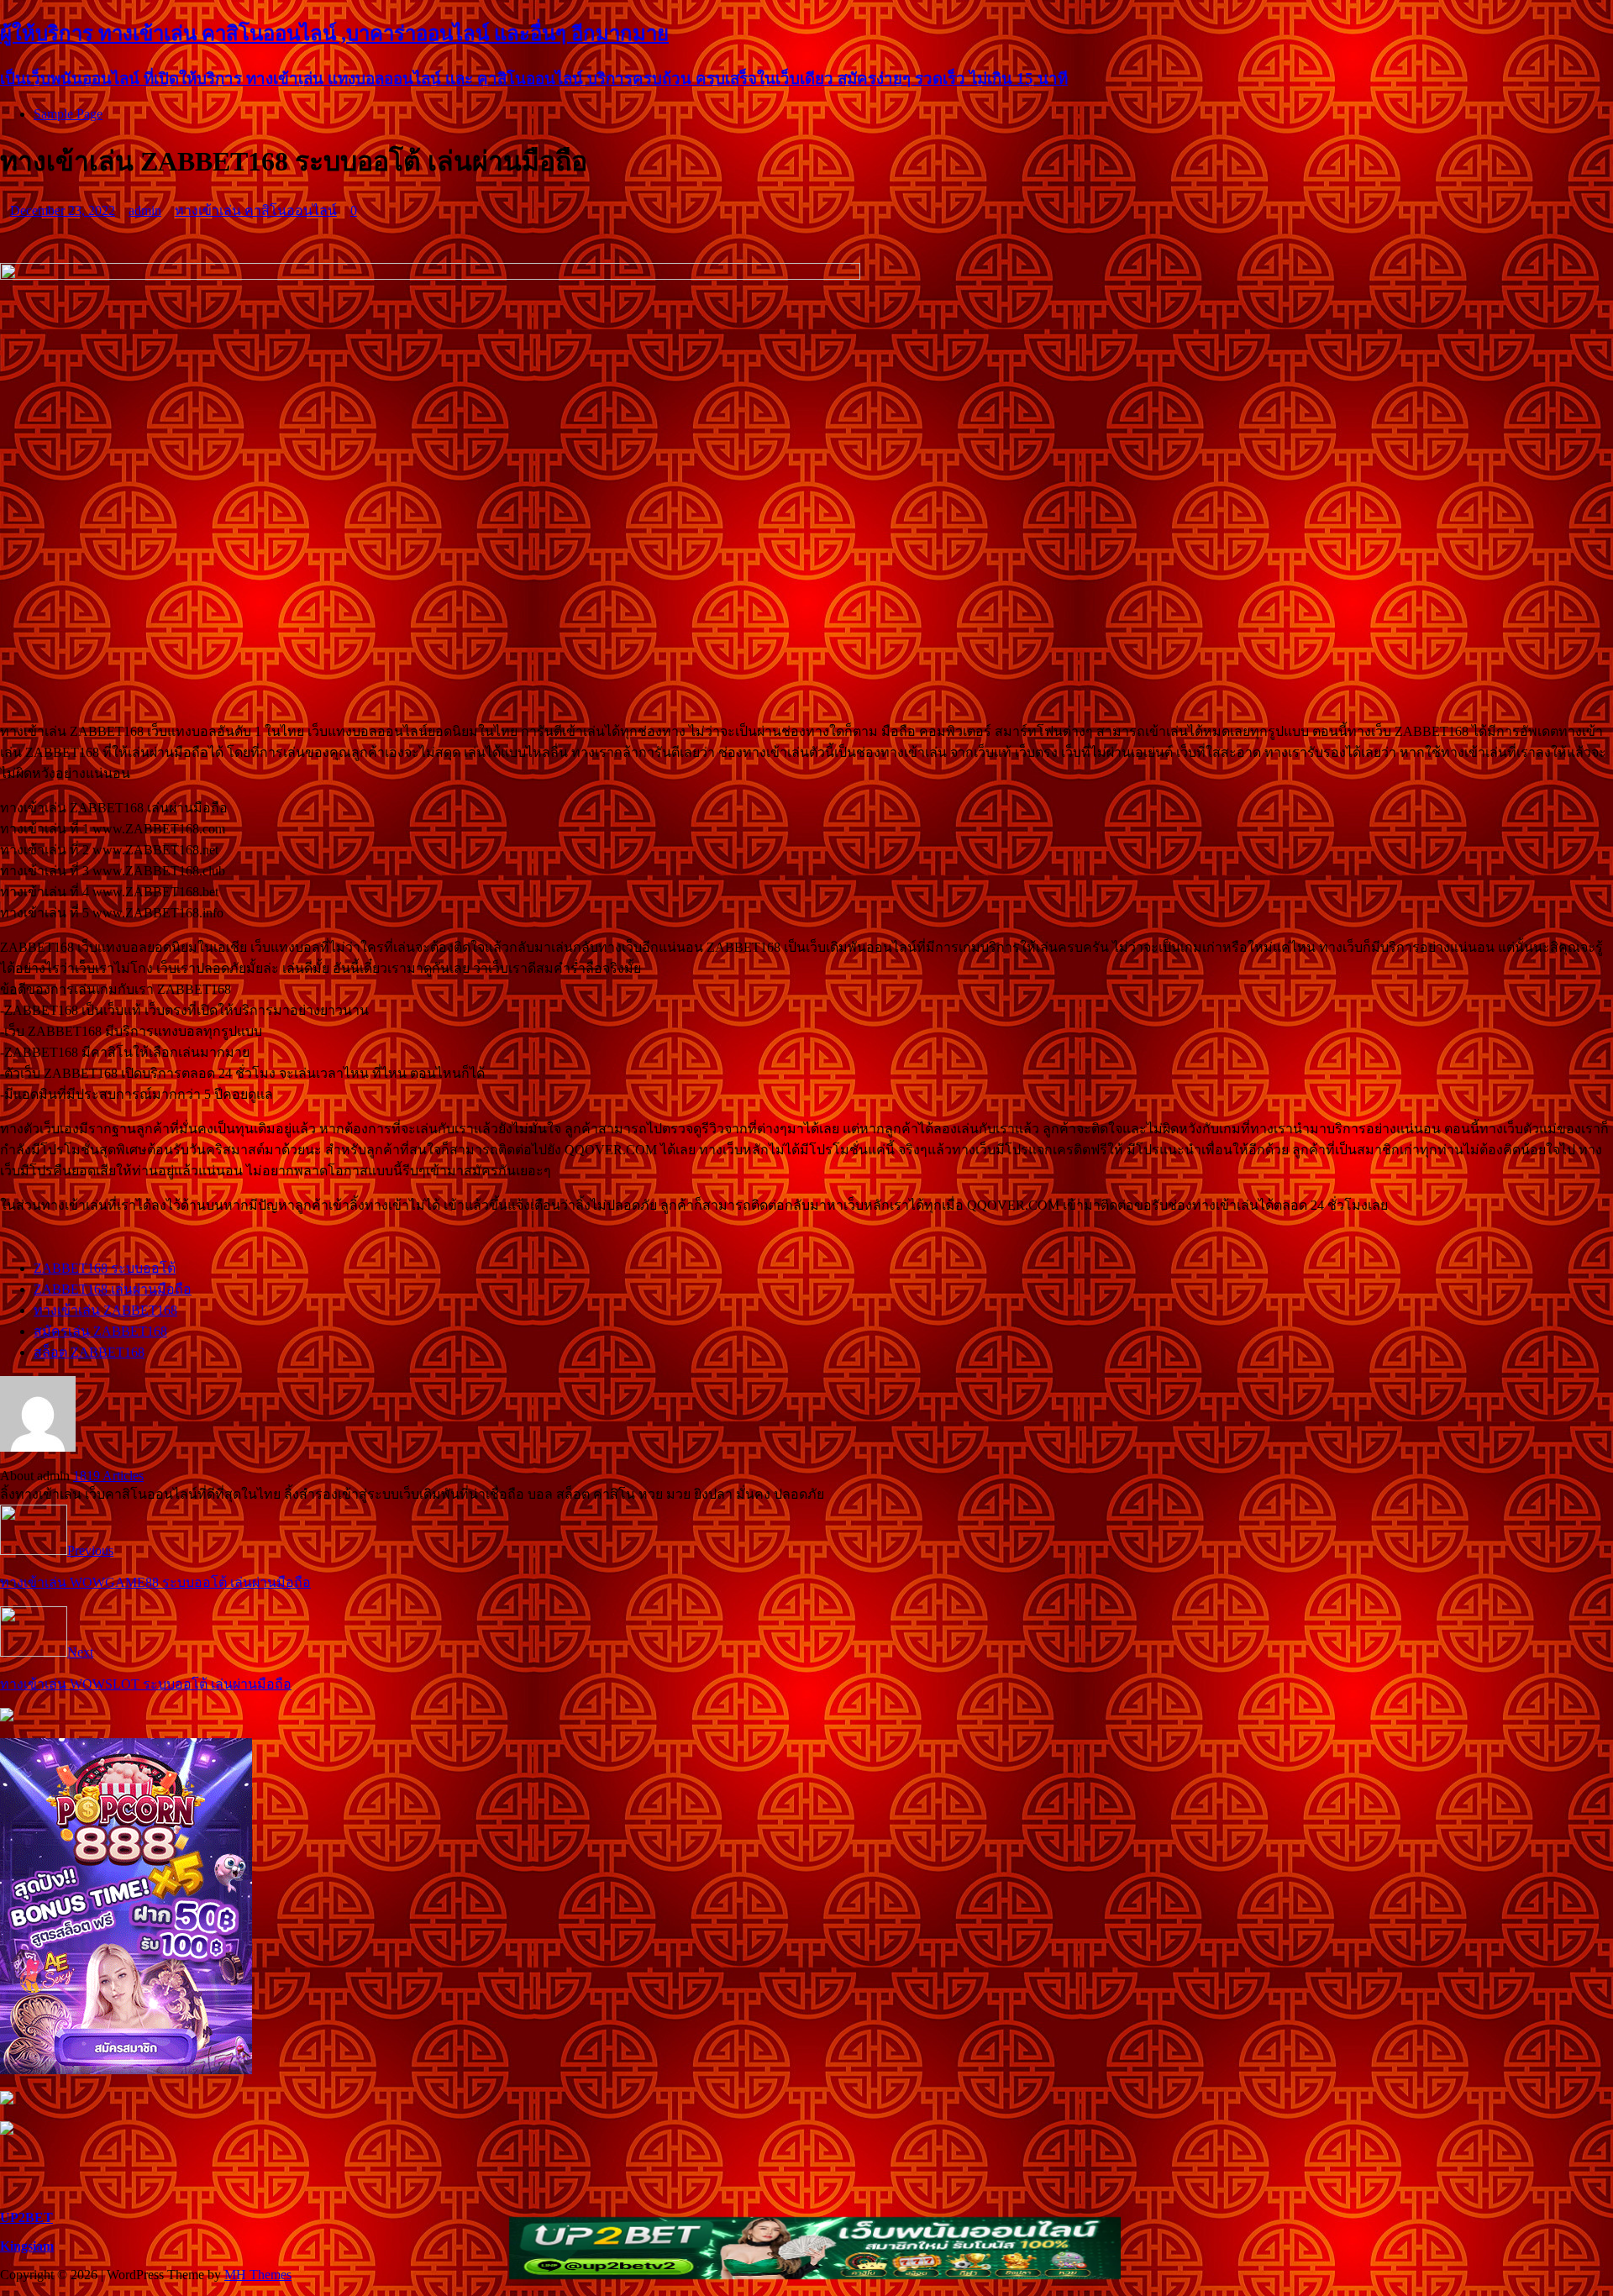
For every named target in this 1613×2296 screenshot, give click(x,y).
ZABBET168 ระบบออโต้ (105, 1268)
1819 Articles (108, 1476)
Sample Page (68, 114)
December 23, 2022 (63, 210)
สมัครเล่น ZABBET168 (100, 1331)
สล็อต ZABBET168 (89, 1352)
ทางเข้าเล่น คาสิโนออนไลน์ (256, 210)
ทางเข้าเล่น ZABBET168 (105, 1310)
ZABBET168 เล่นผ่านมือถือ (113, 1289)
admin (145, 210)
